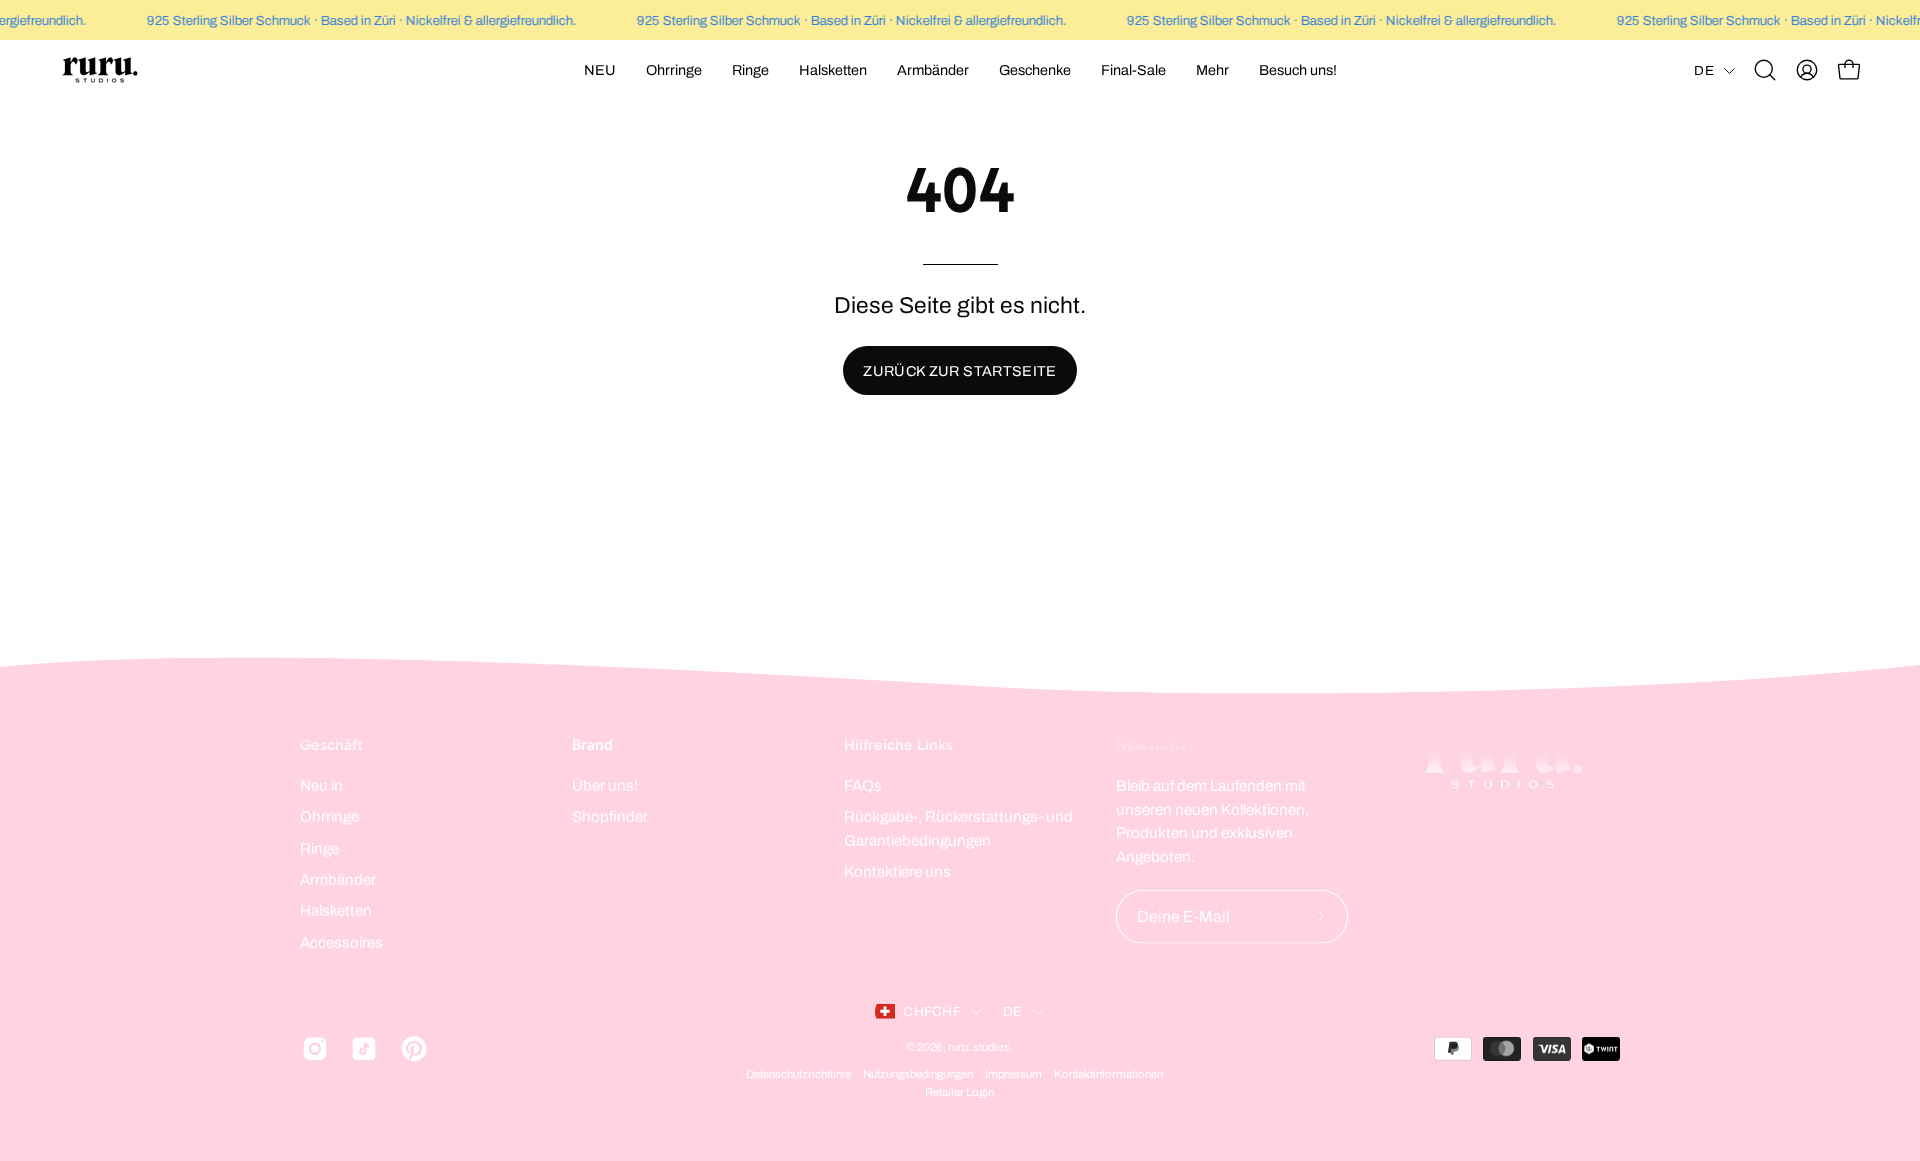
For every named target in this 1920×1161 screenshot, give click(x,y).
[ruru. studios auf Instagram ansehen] (311, 1048)
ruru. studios (979, 1046)
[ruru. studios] (100, 70)
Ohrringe (329, 817)
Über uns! (605, 786)
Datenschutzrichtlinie (798, 1074)
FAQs (863, 786)
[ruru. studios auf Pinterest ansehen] (410, 1048)
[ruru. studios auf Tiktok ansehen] (360, 1048)
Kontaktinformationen (1108, 1074)
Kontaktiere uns (897, 872)
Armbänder (338, 880)
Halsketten (336, 911)
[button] (674, 70)
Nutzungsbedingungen (918, 1074)
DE (1704, 70)
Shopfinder (610, 817)
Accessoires (341, 942)
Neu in (321, 786)
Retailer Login (959, 1092)
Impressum (1013, 1074)
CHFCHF (932, 1011)
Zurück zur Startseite (960, 371)
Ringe (319, 848)
